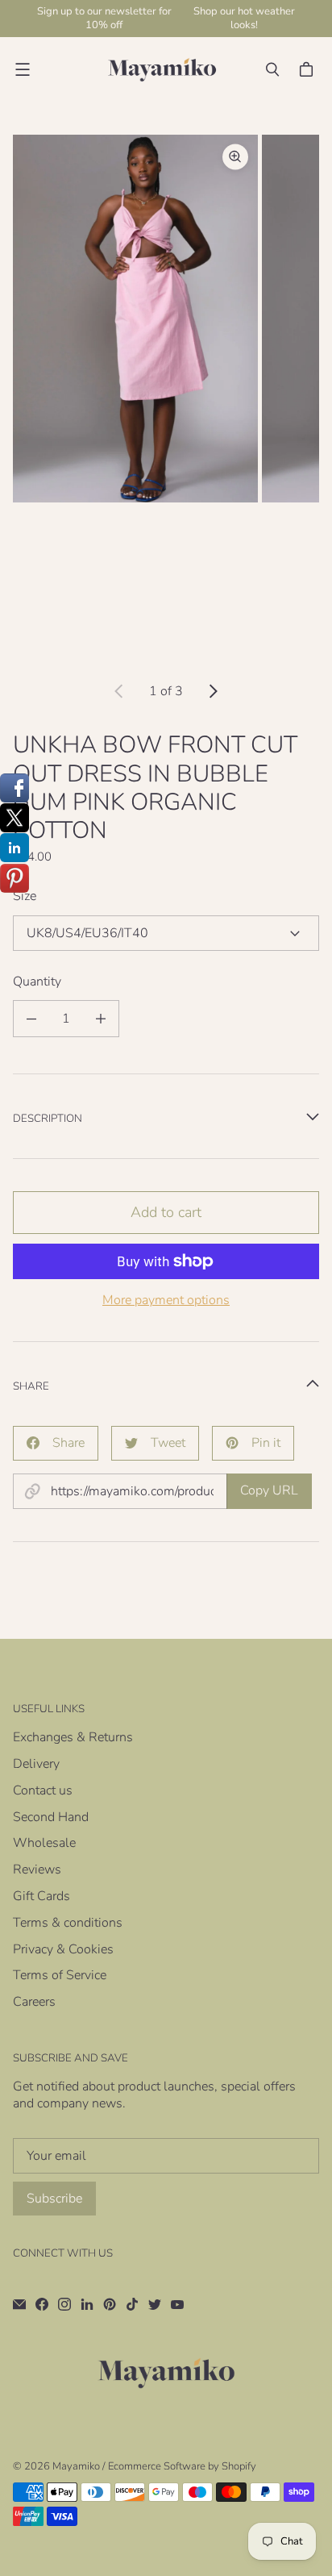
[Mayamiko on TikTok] (132, 2304)
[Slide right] (213, 691)
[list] (166, 398)
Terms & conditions (68, 1923)
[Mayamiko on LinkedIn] (87, 2304)
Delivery (36, 1764)
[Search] (272, 69)
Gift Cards (41, 1896)
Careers (34, 2002)
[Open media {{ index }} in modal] (135, 318)
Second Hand (51, 1817)
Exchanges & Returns (73, 1737)
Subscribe (54, 2199)
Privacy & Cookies (63, 1949)
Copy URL (269, 1490)
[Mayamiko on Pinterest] (110, 2304)
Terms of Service (60, 1975)
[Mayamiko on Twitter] (155, 2304)
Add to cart (166, 1212)
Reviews (37, 1869)
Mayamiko (76, 2466)
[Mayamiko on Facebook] (42, 2304)
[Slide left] (119, 691)
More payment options (166, 1301)
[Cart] (309, 69)
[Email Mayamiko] (19, 2304)
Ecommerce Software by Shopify (182, 2466)
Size (25, 896)
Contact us (43, 1790)
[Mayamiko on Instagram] (64, 2304)
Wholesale (44, 1843)
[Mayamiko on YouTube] (177, 2304)
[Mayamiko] (162, 70)
